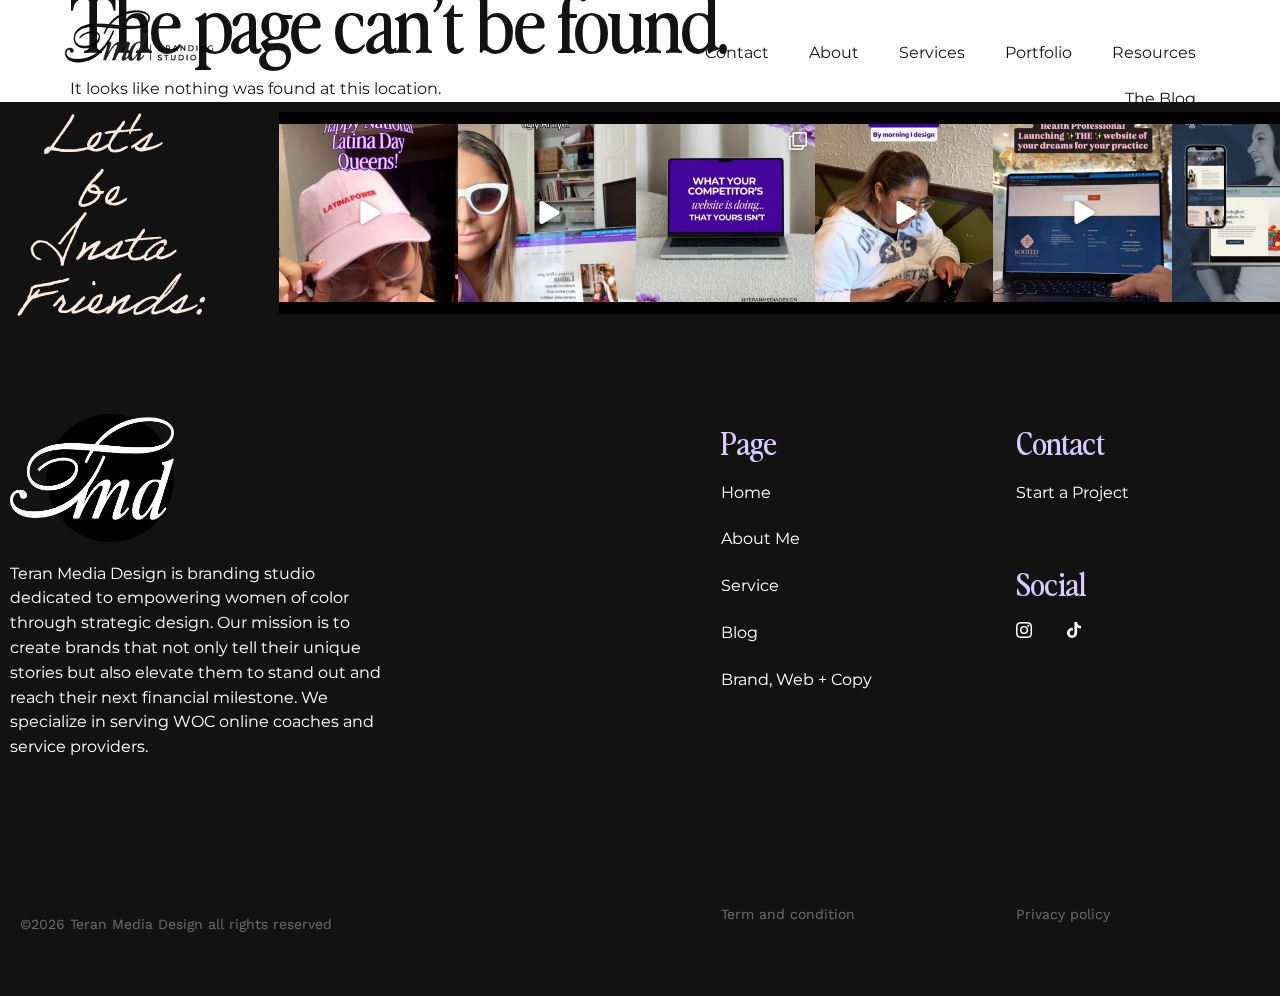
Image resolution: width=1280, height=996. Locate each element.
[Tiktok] (1074, 630)
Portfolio (1038, 52)
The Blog (1160, 98)
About (834, 52)
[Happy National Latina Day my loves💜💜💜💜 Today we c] (368, 213)
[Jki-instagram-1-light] (1024, 630)
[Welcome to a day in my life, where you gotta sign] (904, 213)
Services (932, 52)
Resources (1154, 52)
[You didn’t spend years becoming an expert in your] (1082, 213)
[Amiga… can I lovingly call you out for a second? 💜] (725, 213)
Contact (737, 52)
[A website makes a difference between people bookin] (547, 213)
